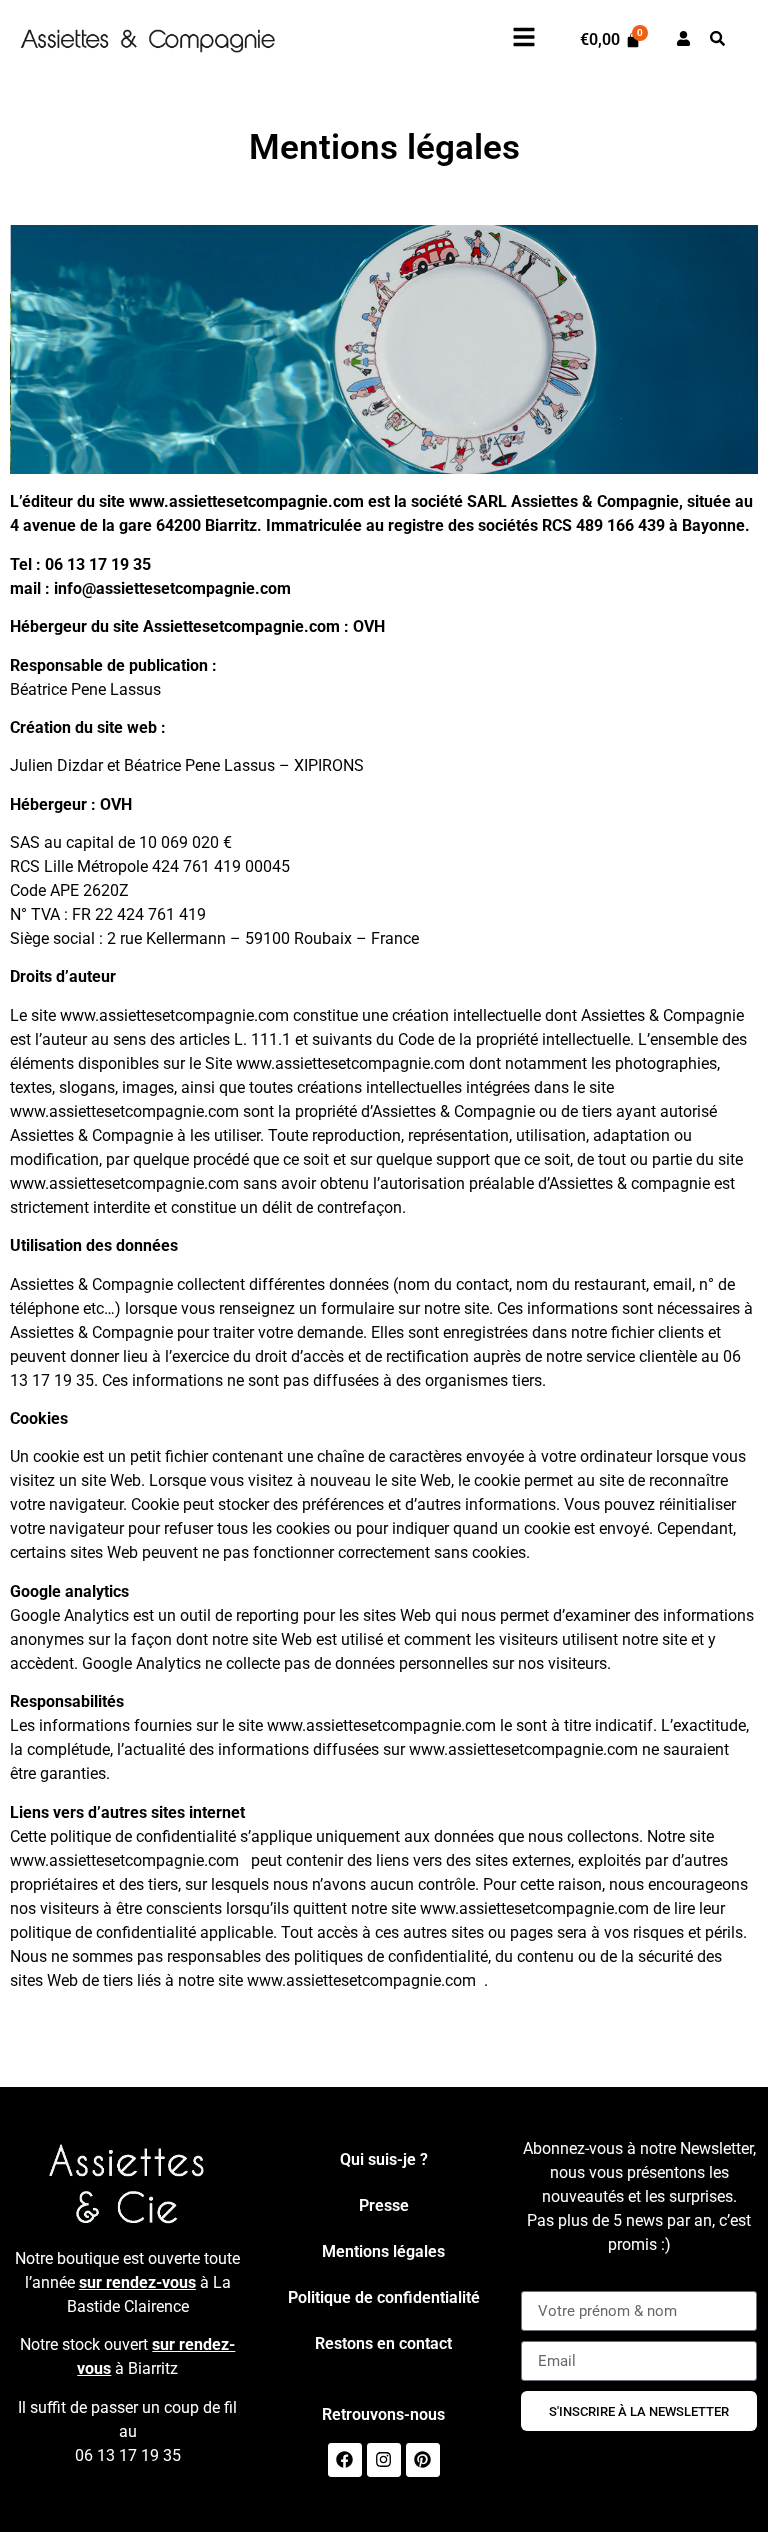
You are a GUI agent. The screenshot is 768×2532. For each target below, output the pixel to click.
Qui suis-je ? (384, 2159)
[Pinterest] (423, 2460)
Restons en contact (383, 2343)
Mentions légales (383, 2251)
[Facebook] (345, 2460)
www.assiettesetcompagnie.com (246, 501)
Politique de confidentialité (384, 2297)
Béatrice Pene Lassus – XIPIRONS (244, 765)
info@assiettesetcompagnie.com (172, 588)
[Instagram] (384, 2460)
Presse (384, 2205)
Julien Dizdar (56, 765)
